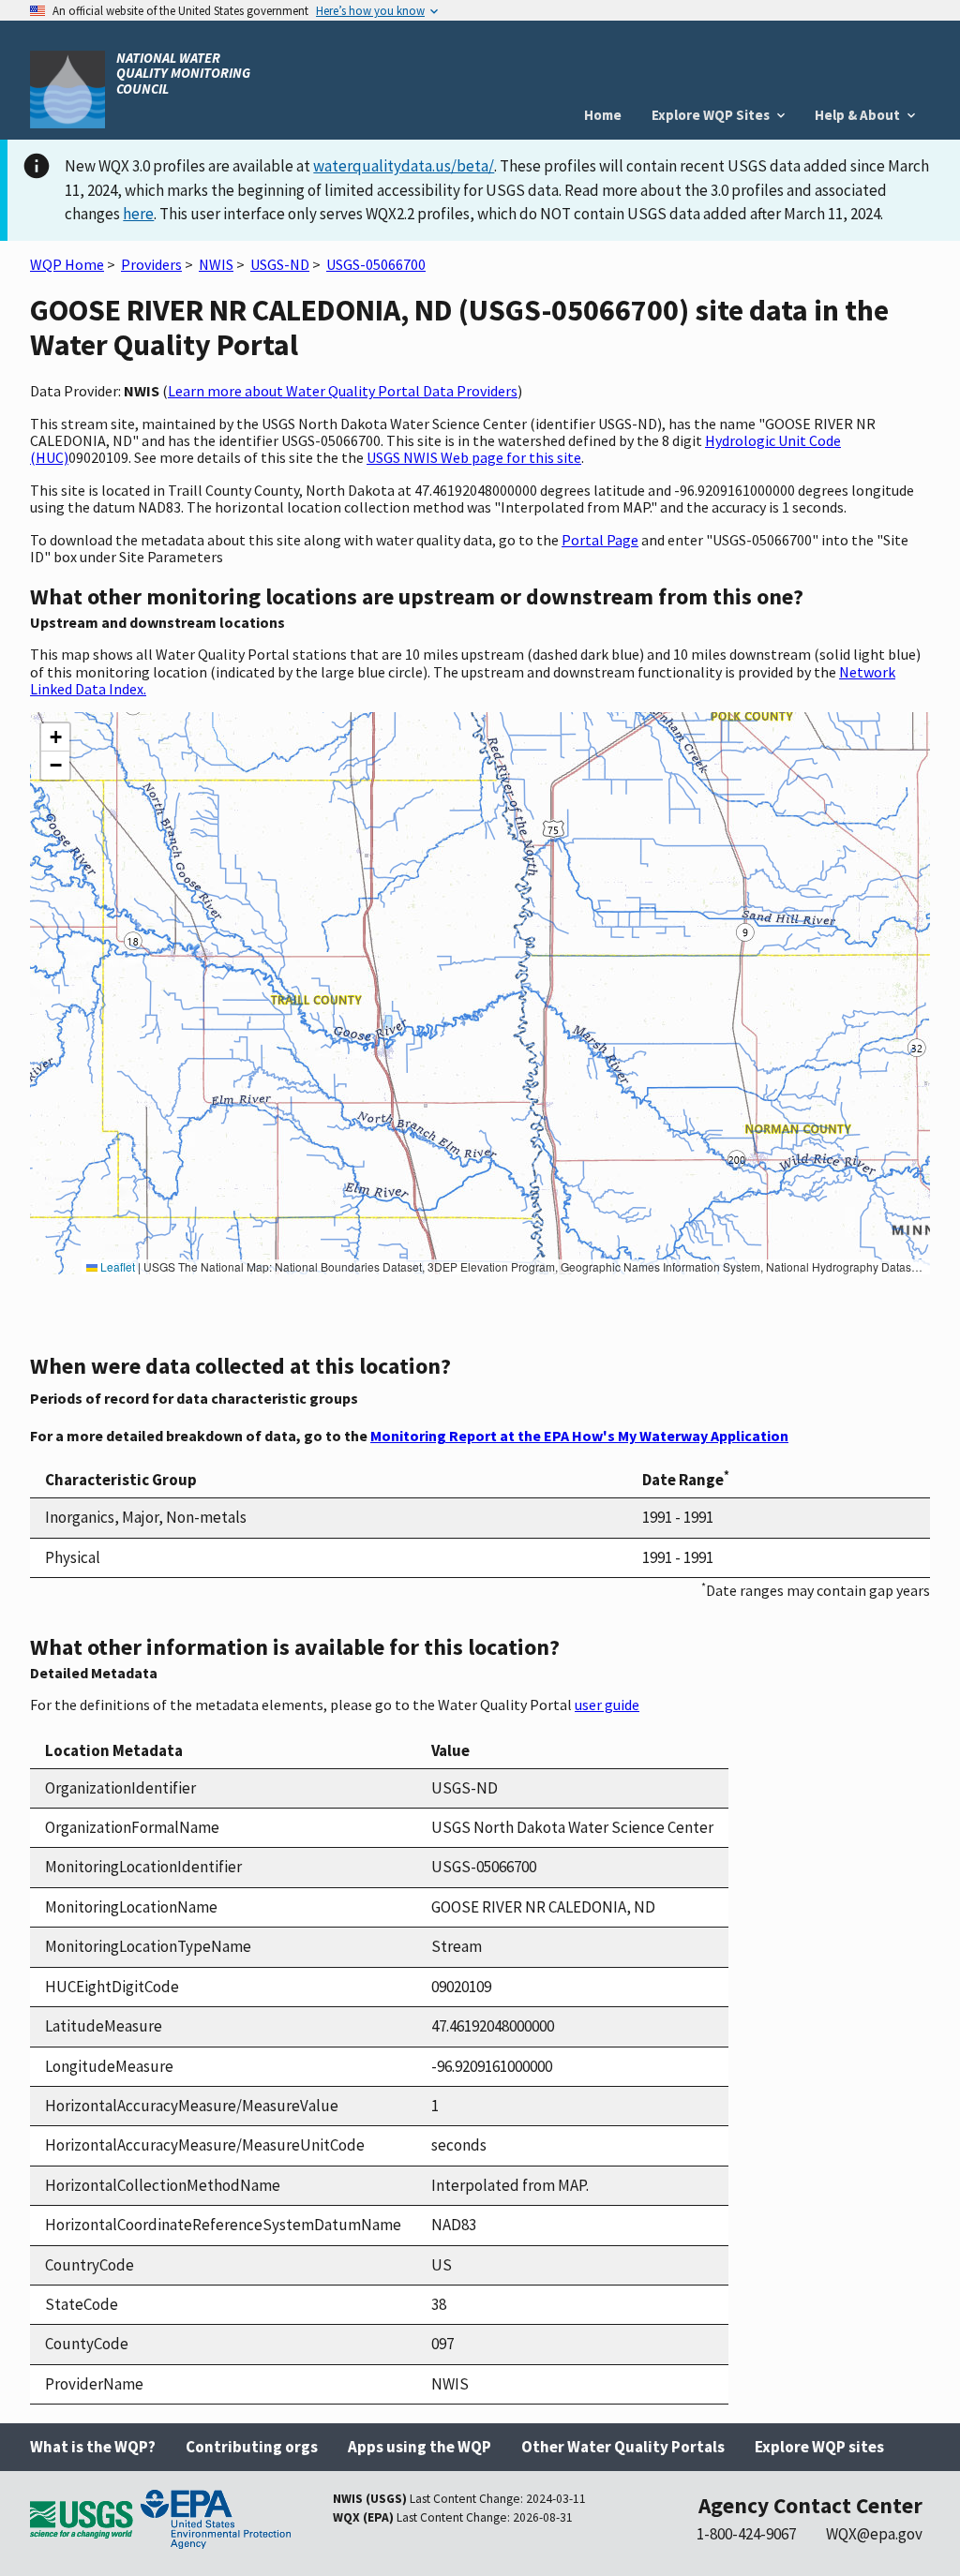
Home (603, 115)
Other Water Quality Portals (623, 2447)
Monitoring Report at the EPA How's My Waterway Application (579, 1436)
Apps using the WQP (420, 2447)
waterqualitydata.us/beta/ (404, 166)
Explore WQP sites (819, 2447)
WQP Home (67, 264)
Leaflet (116, 1266)
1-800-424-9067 (746, 2534)
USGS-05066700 (376, 264)
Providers (151, 264)
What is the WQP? (93, 2447)
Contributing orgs (252, 2447)
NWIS (216, 264)
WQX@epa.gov (874, 2534)
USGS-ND (280, 264)
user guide (607, 1705)
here (138, 214)
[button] (55, 737)
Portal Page (600, 540)
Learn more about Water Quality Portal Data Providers (343, 391)
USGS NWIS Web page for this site (474, 457)
